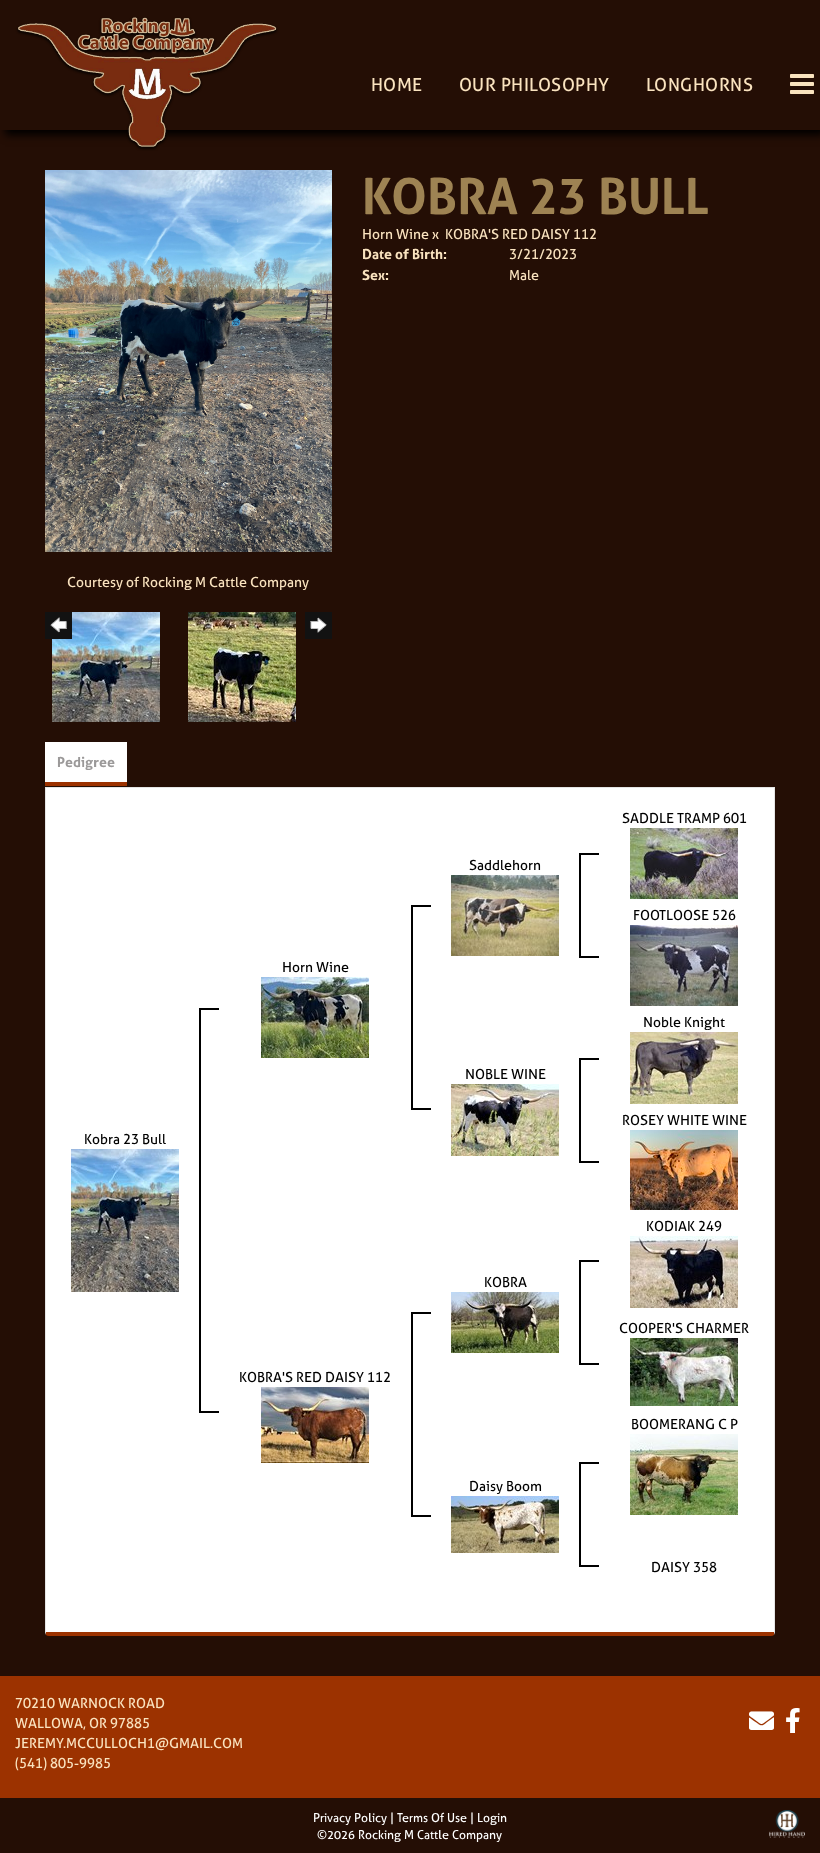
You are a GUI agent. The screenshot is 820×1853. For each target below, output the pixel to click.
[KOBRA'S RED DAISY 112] (315, 1422)
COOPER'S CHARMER (684, 1327)
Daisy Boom (505, 1485)
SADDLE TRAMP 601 (684, 817)
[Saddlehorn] (505, 913)
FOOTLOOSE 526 (684, 914)
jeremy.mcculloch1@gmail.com (129, 1742)
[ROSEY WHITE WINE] (684, 1168)
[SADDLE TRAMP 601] (684, 861)
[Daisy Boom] (505, 1522)
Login (492, 1818)
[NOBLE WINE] (505, 1118)
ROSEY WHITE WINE (684, 1119)
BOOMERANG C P (684, 1423)
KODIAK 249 (684, 1225)
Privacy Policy (350, 1818)
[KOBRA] (505, 1320)
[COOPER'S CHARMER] (684, 1370)
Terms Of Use (432, 1818)
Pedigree (86, 761)
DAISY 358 (684, 1566)
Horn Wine (395, 233)
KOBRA (505, 1281)
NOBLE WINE (505, 1073)
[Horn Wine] (315, 1015)
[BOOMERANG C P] (684, 1472)
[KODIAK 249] (684, 1270)
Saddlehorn (505, 864)
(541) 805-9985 (63, 1762)
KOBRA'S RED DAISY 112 (521, 233)
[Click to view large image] (188, 359)
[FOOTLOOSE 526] (684, 963)
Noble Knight (684, 1021)
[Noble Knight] (684, 1066)
